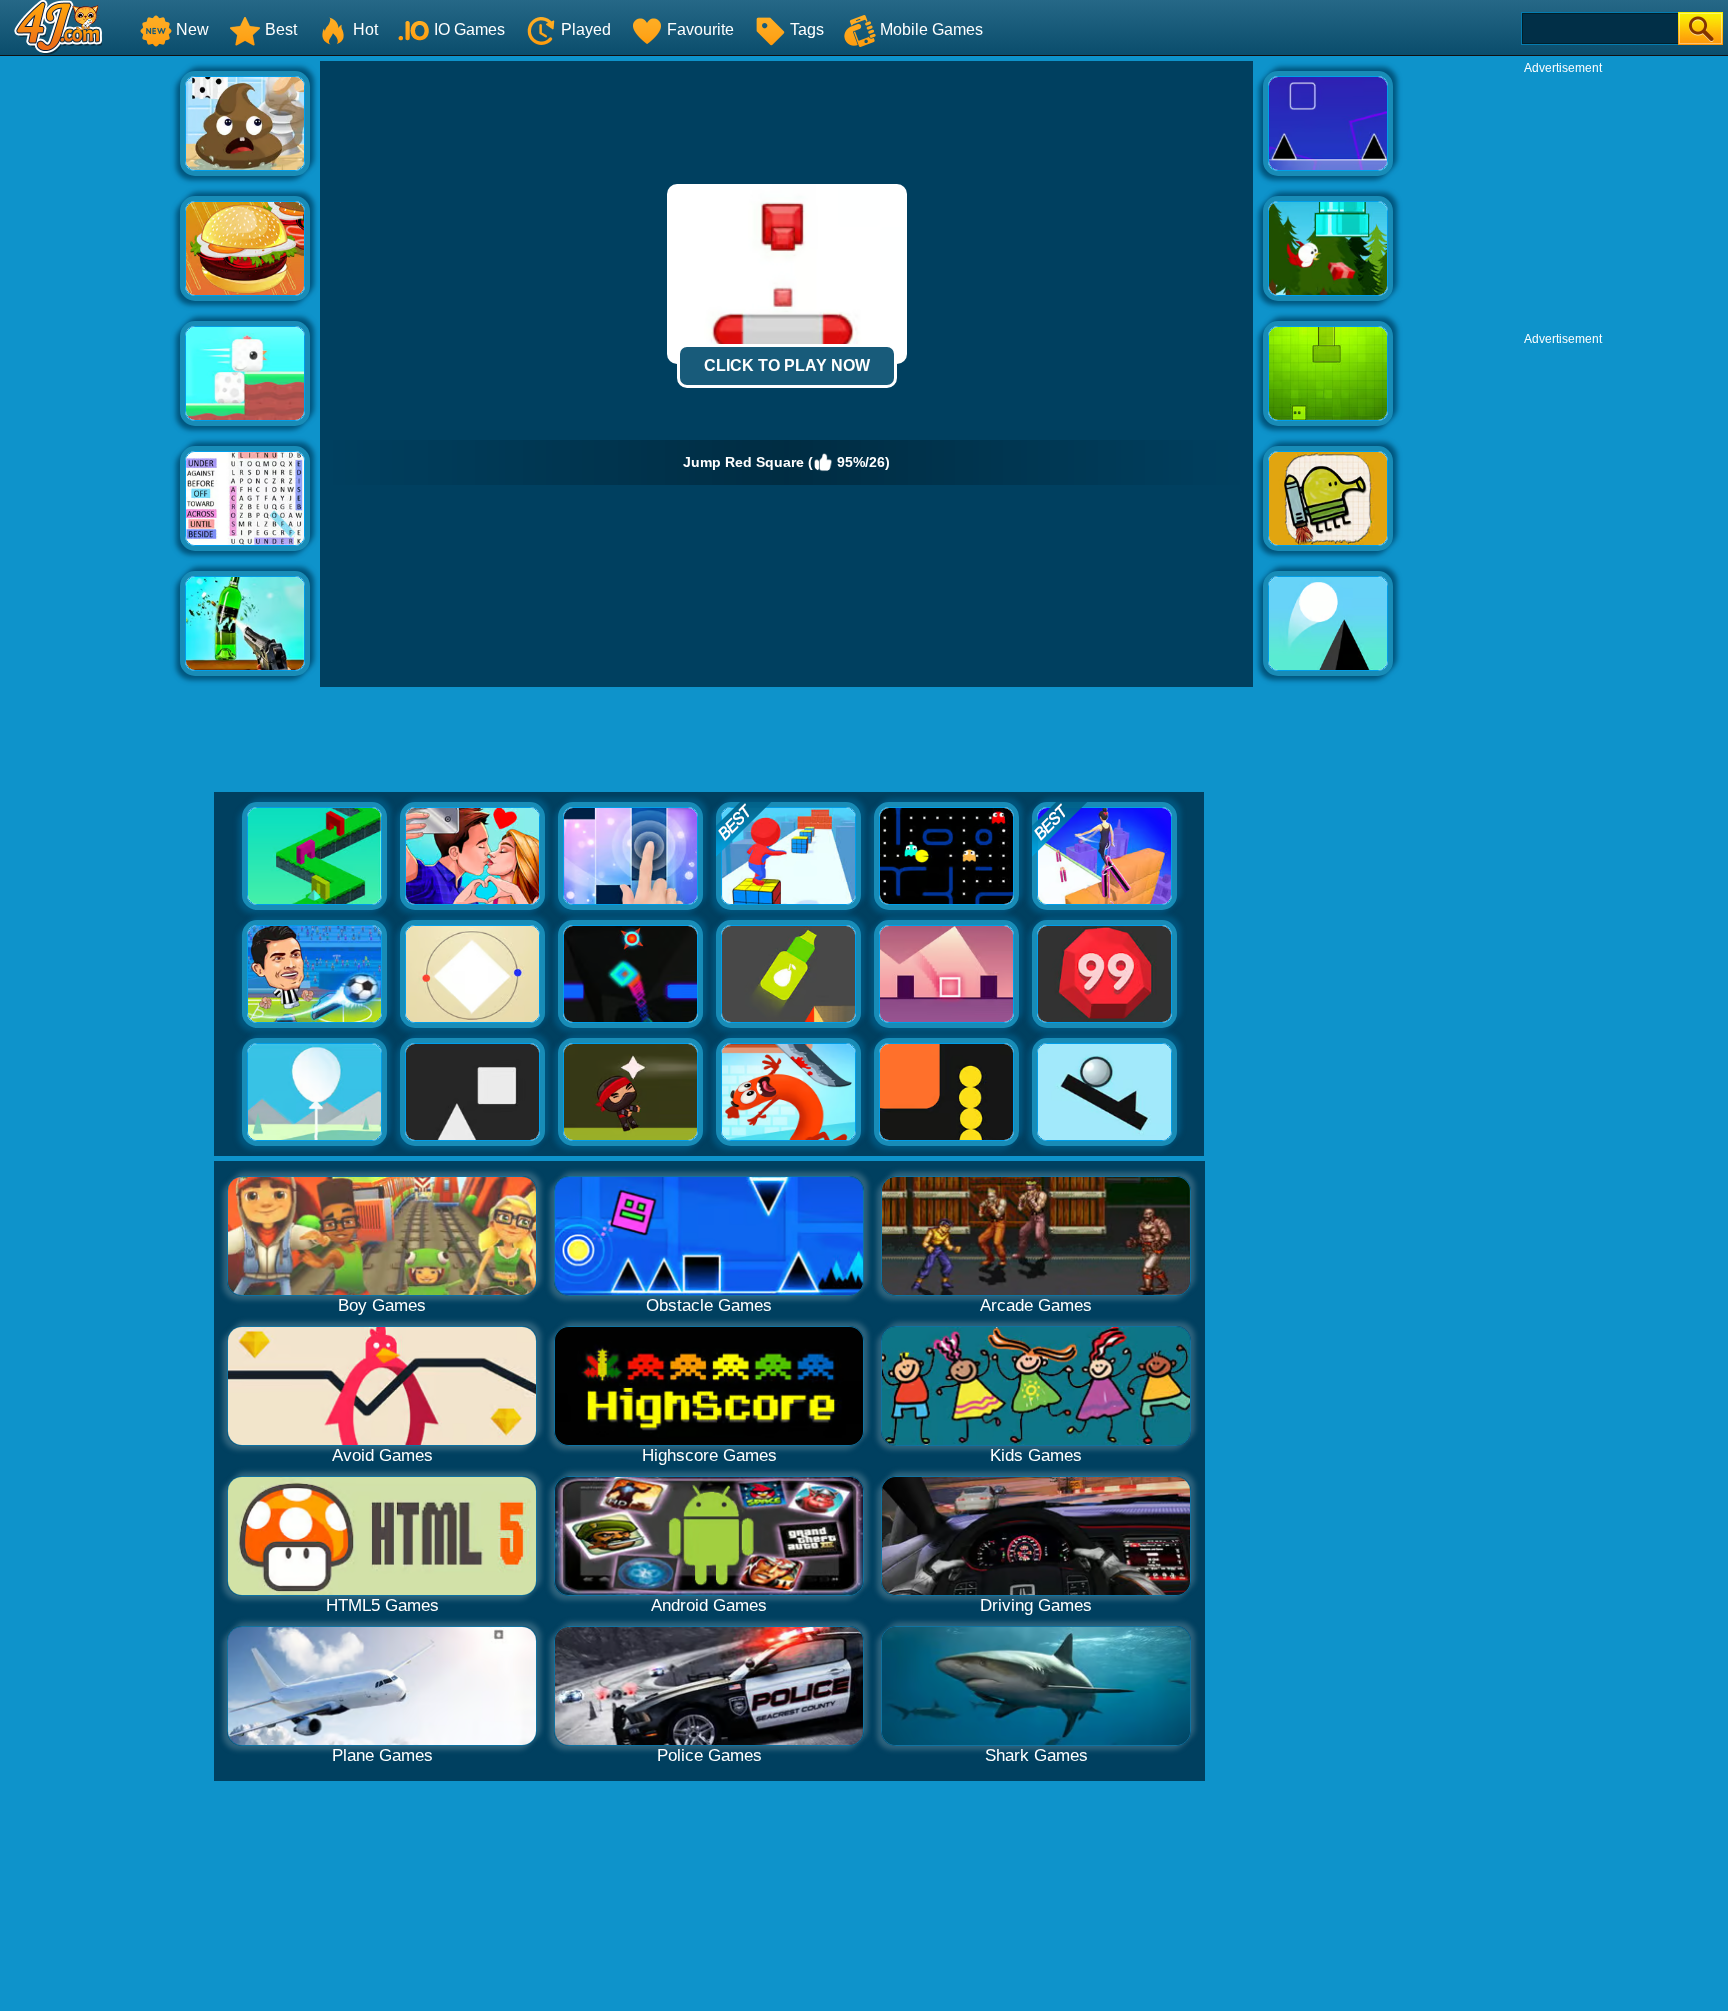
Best (281, 29)
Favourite (700, 29)
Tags (807, 29)
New (192, 29)
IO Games (469, 29)
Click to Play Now (787, 365)
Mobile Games (931, 29)
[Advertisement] (90, 361)
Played (586, 29)
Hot (365, 29)
